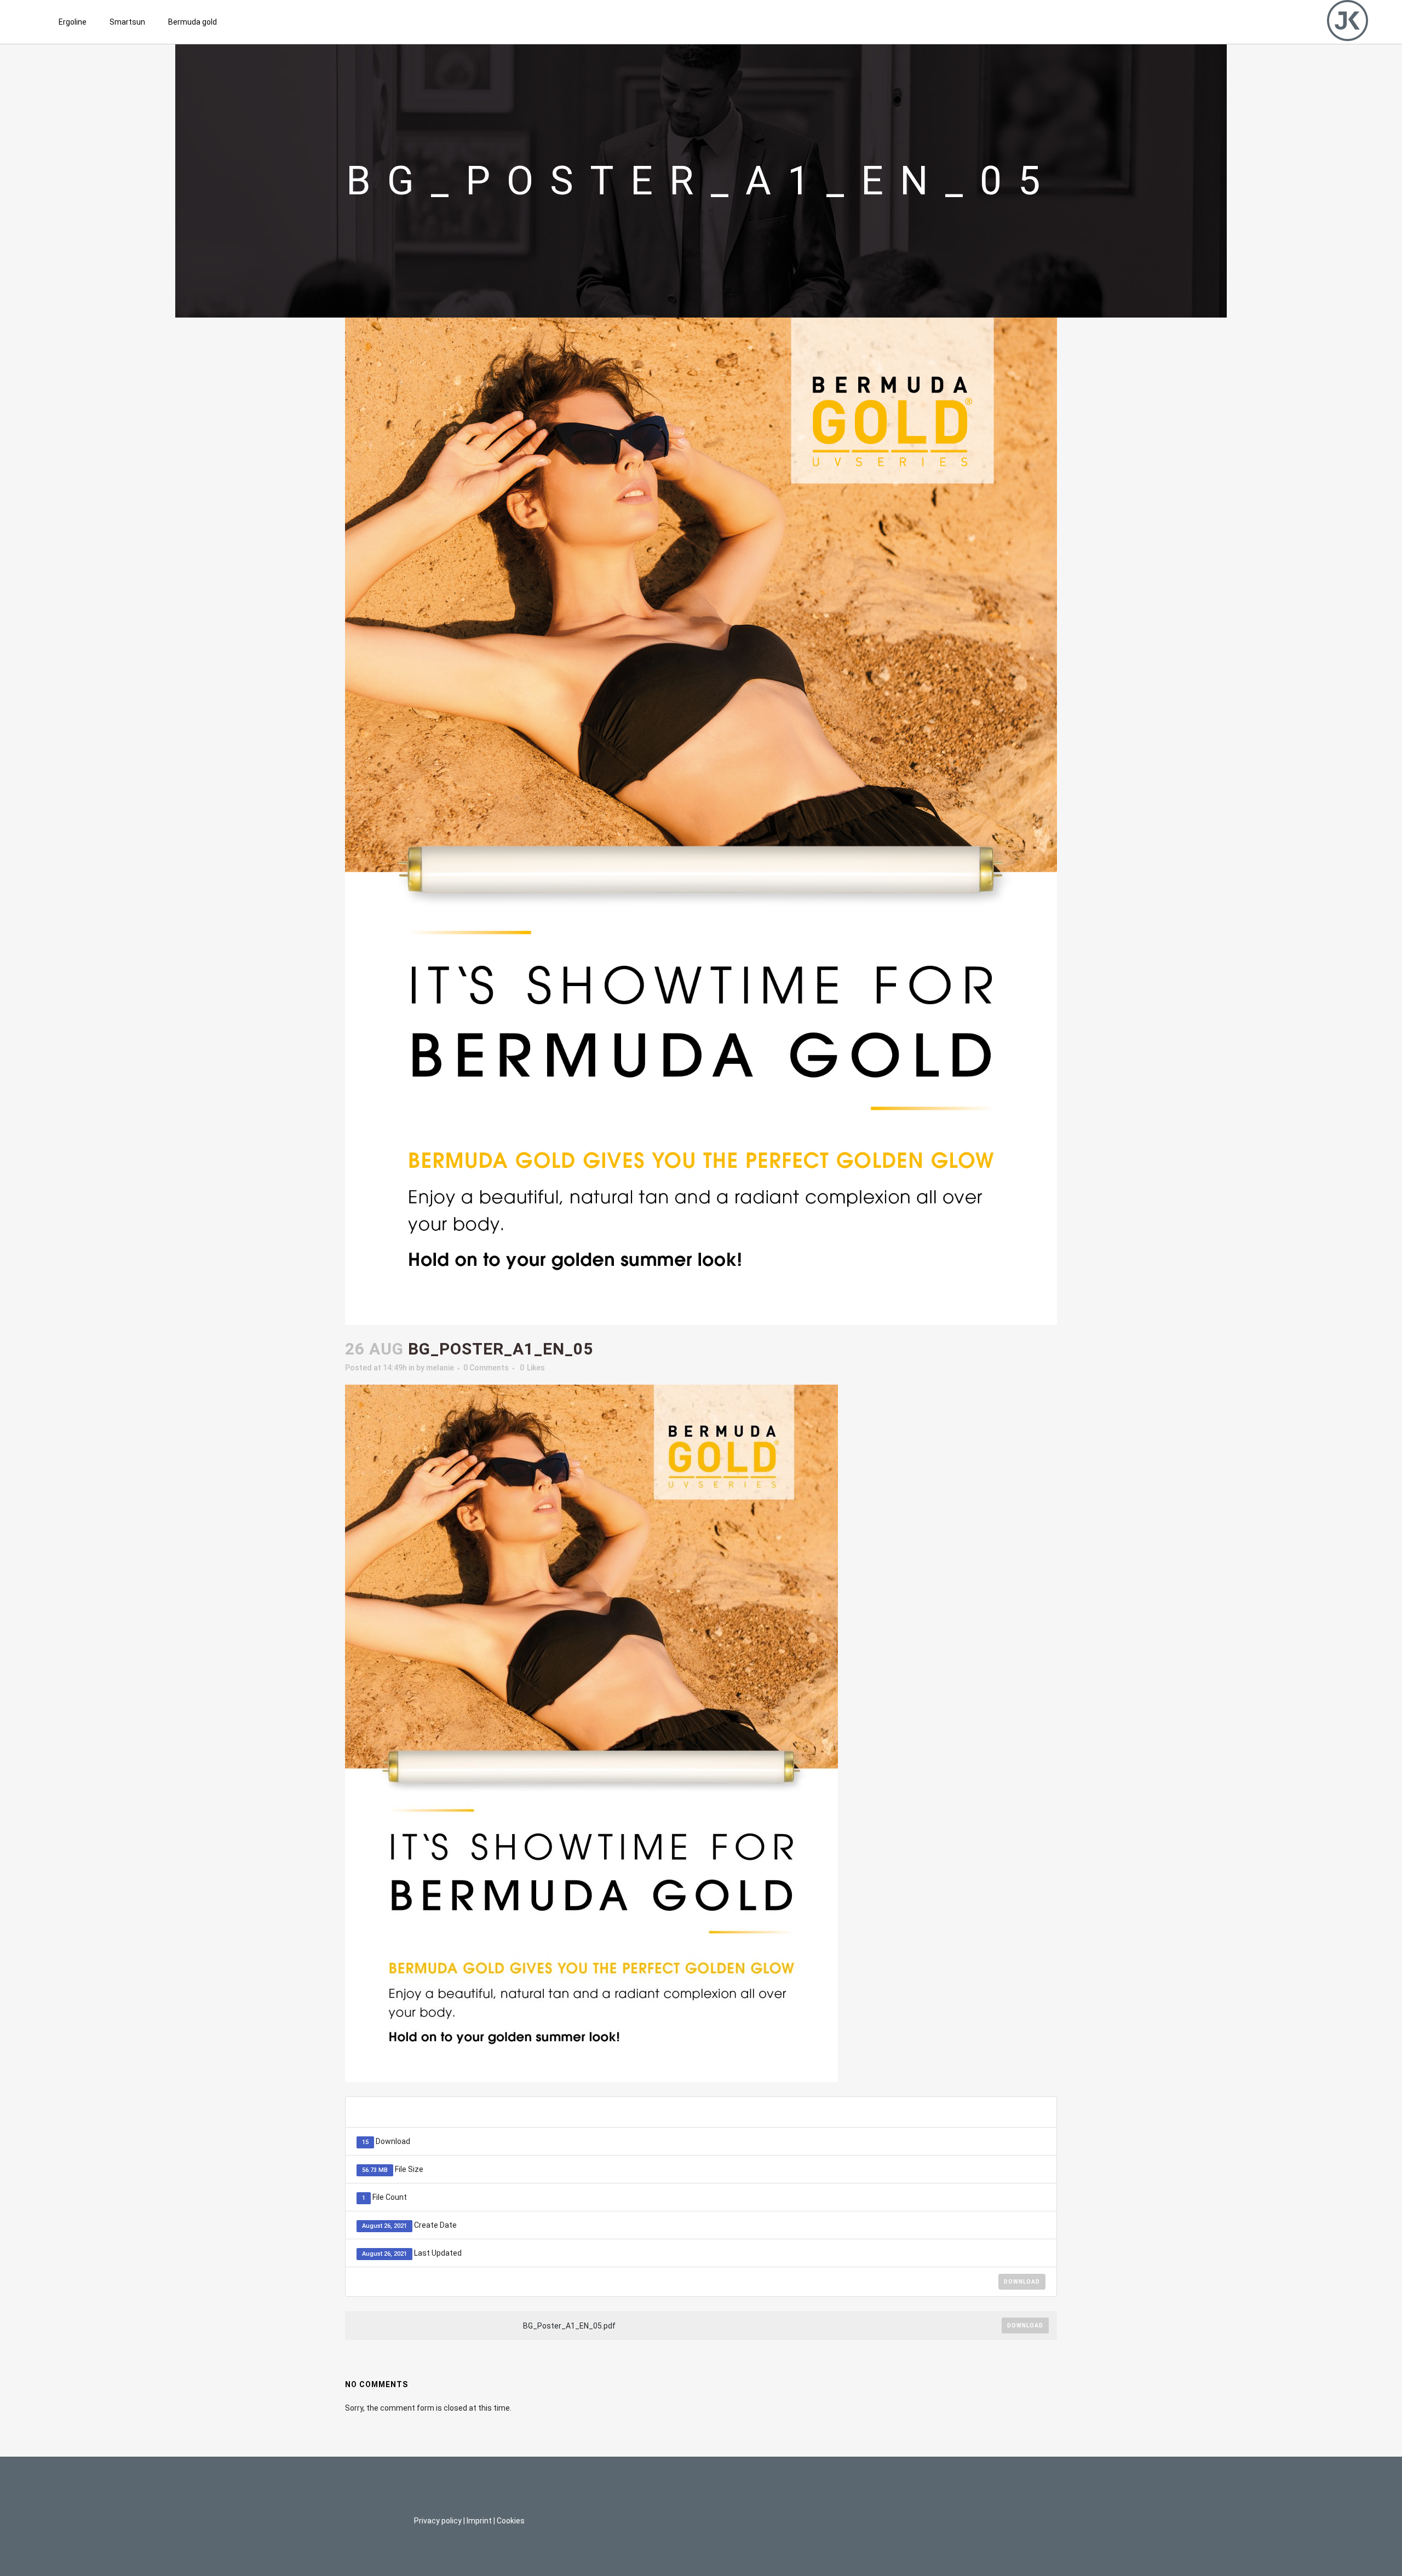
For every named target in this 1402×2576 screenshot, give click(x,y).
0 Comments (486, 1368)
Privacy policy (438, 2521)
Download (1022, 2282)
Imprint (479, 2521)
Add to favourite (990, 2112)
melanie (440, 1368)
